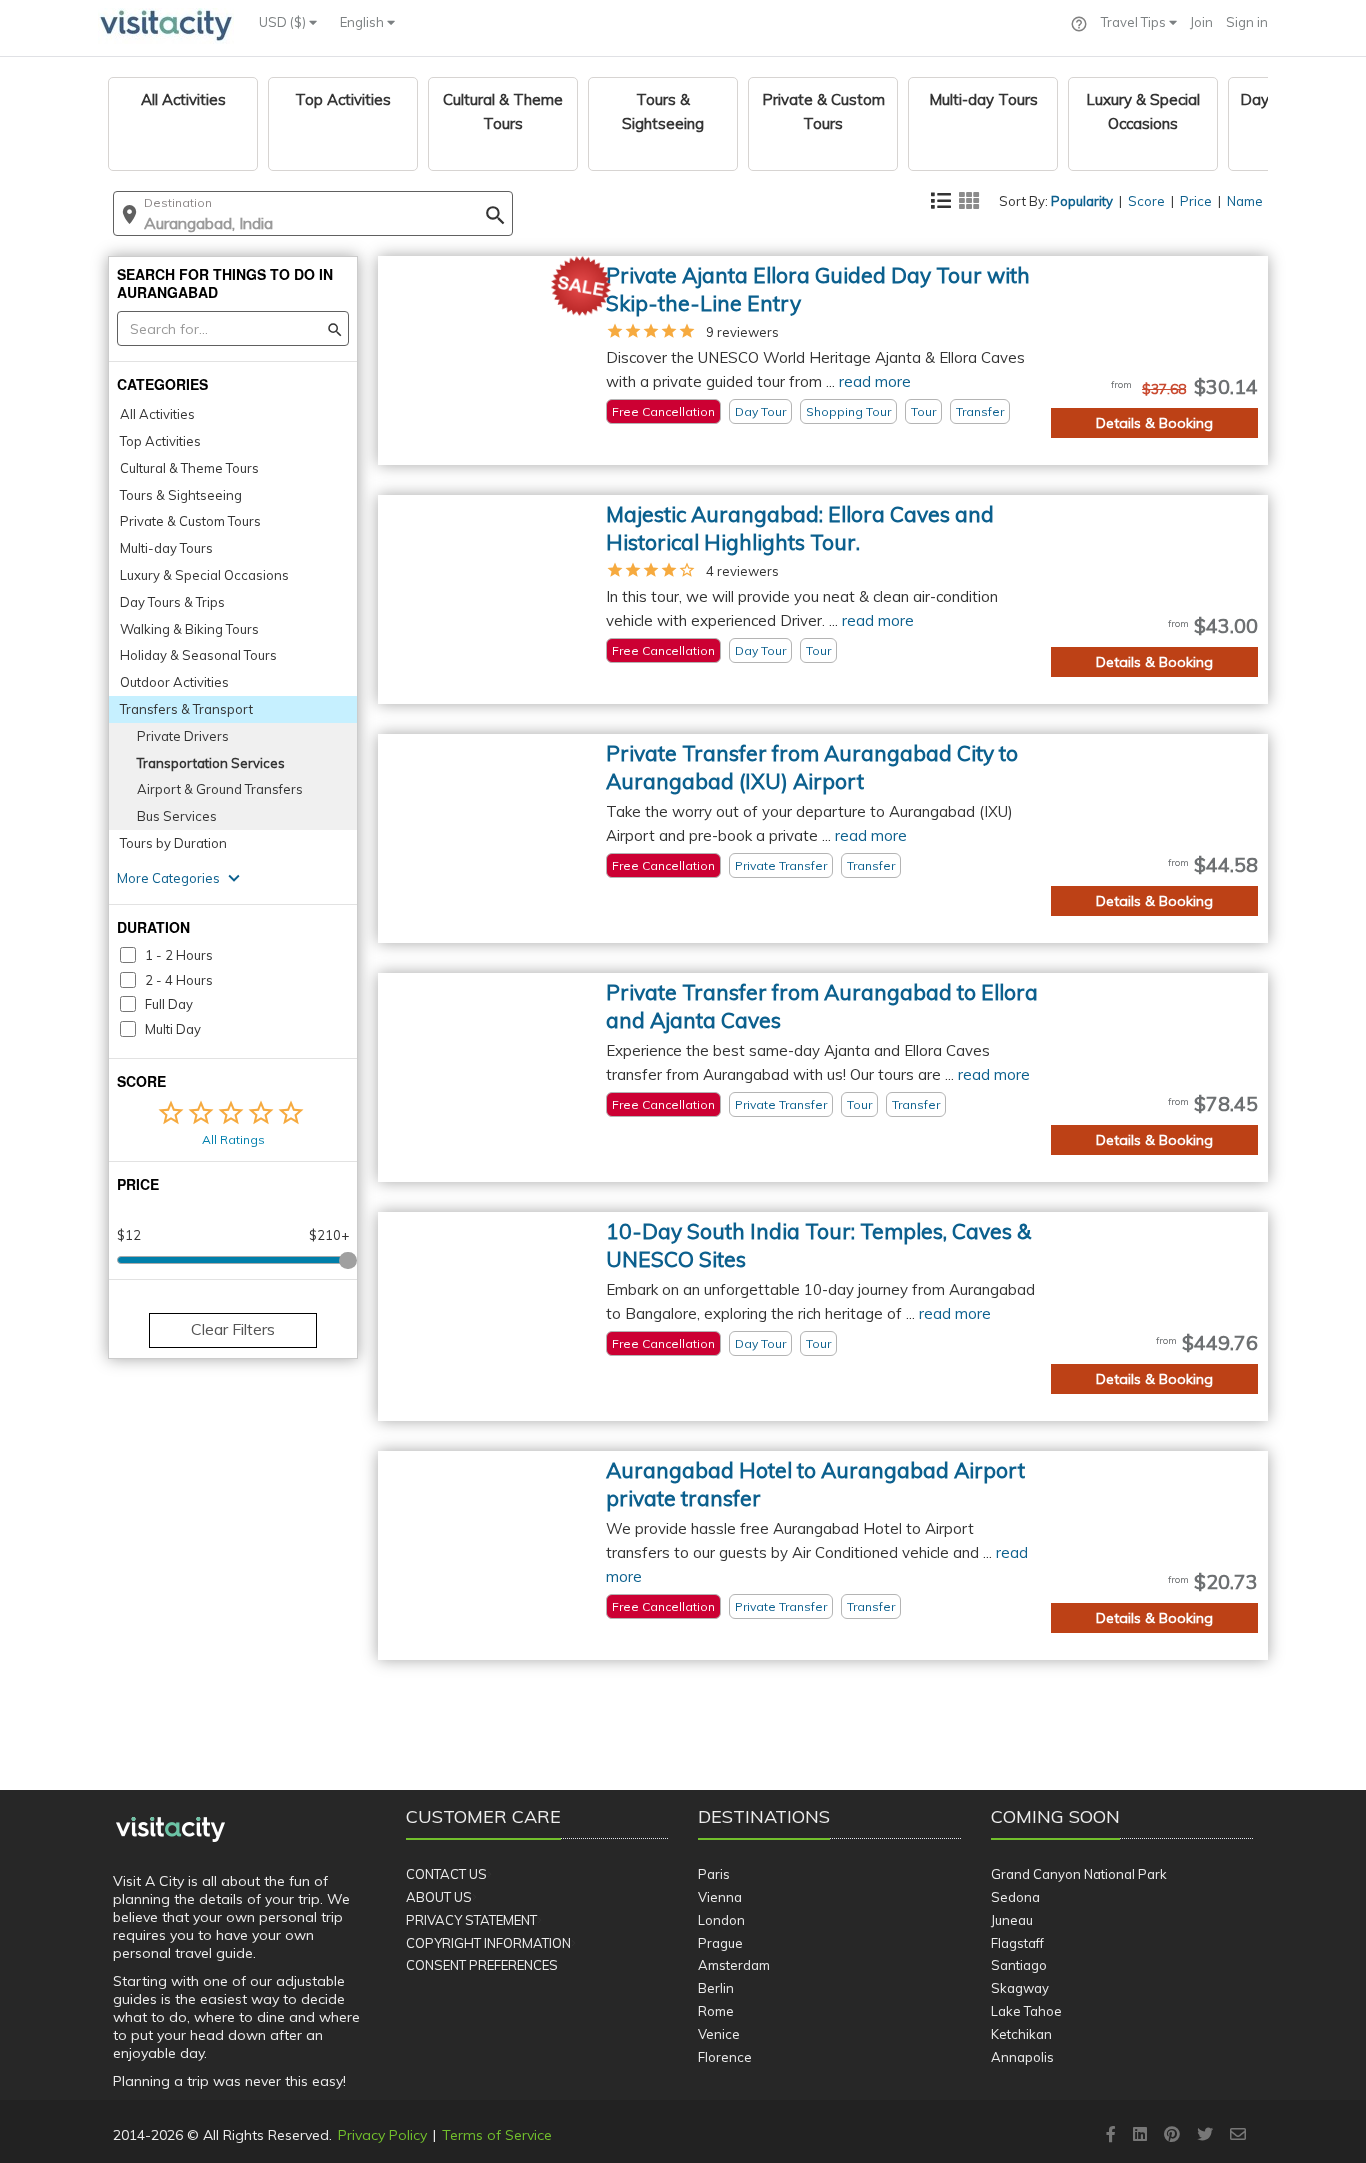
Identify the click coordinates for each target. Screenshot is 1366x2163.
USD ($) (284, 22)
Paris (714, 1874)
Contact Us (446, 1874)
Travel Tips (1135, 22)
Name (1245, 201)
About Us (439, 1897)
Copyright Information (488, 1943)
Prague (720, 1943)
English (363, 22)
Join (1201, 22)
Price (1196, 201)
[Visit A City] (170, 1830)
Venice (719, 2034)
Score (1146, 201)
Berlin (716, 1988)
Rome (716, 2011)
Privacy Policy (382, 2135)
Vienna (720, 1897)
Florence (725, 2057)
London (721, 1920)
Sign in (1247, 22)
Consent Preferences (482, 1965)
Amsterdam (734, 1965)
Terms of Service (497, 2135)
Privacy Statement (471, 1920)
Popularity (1082, 201)
